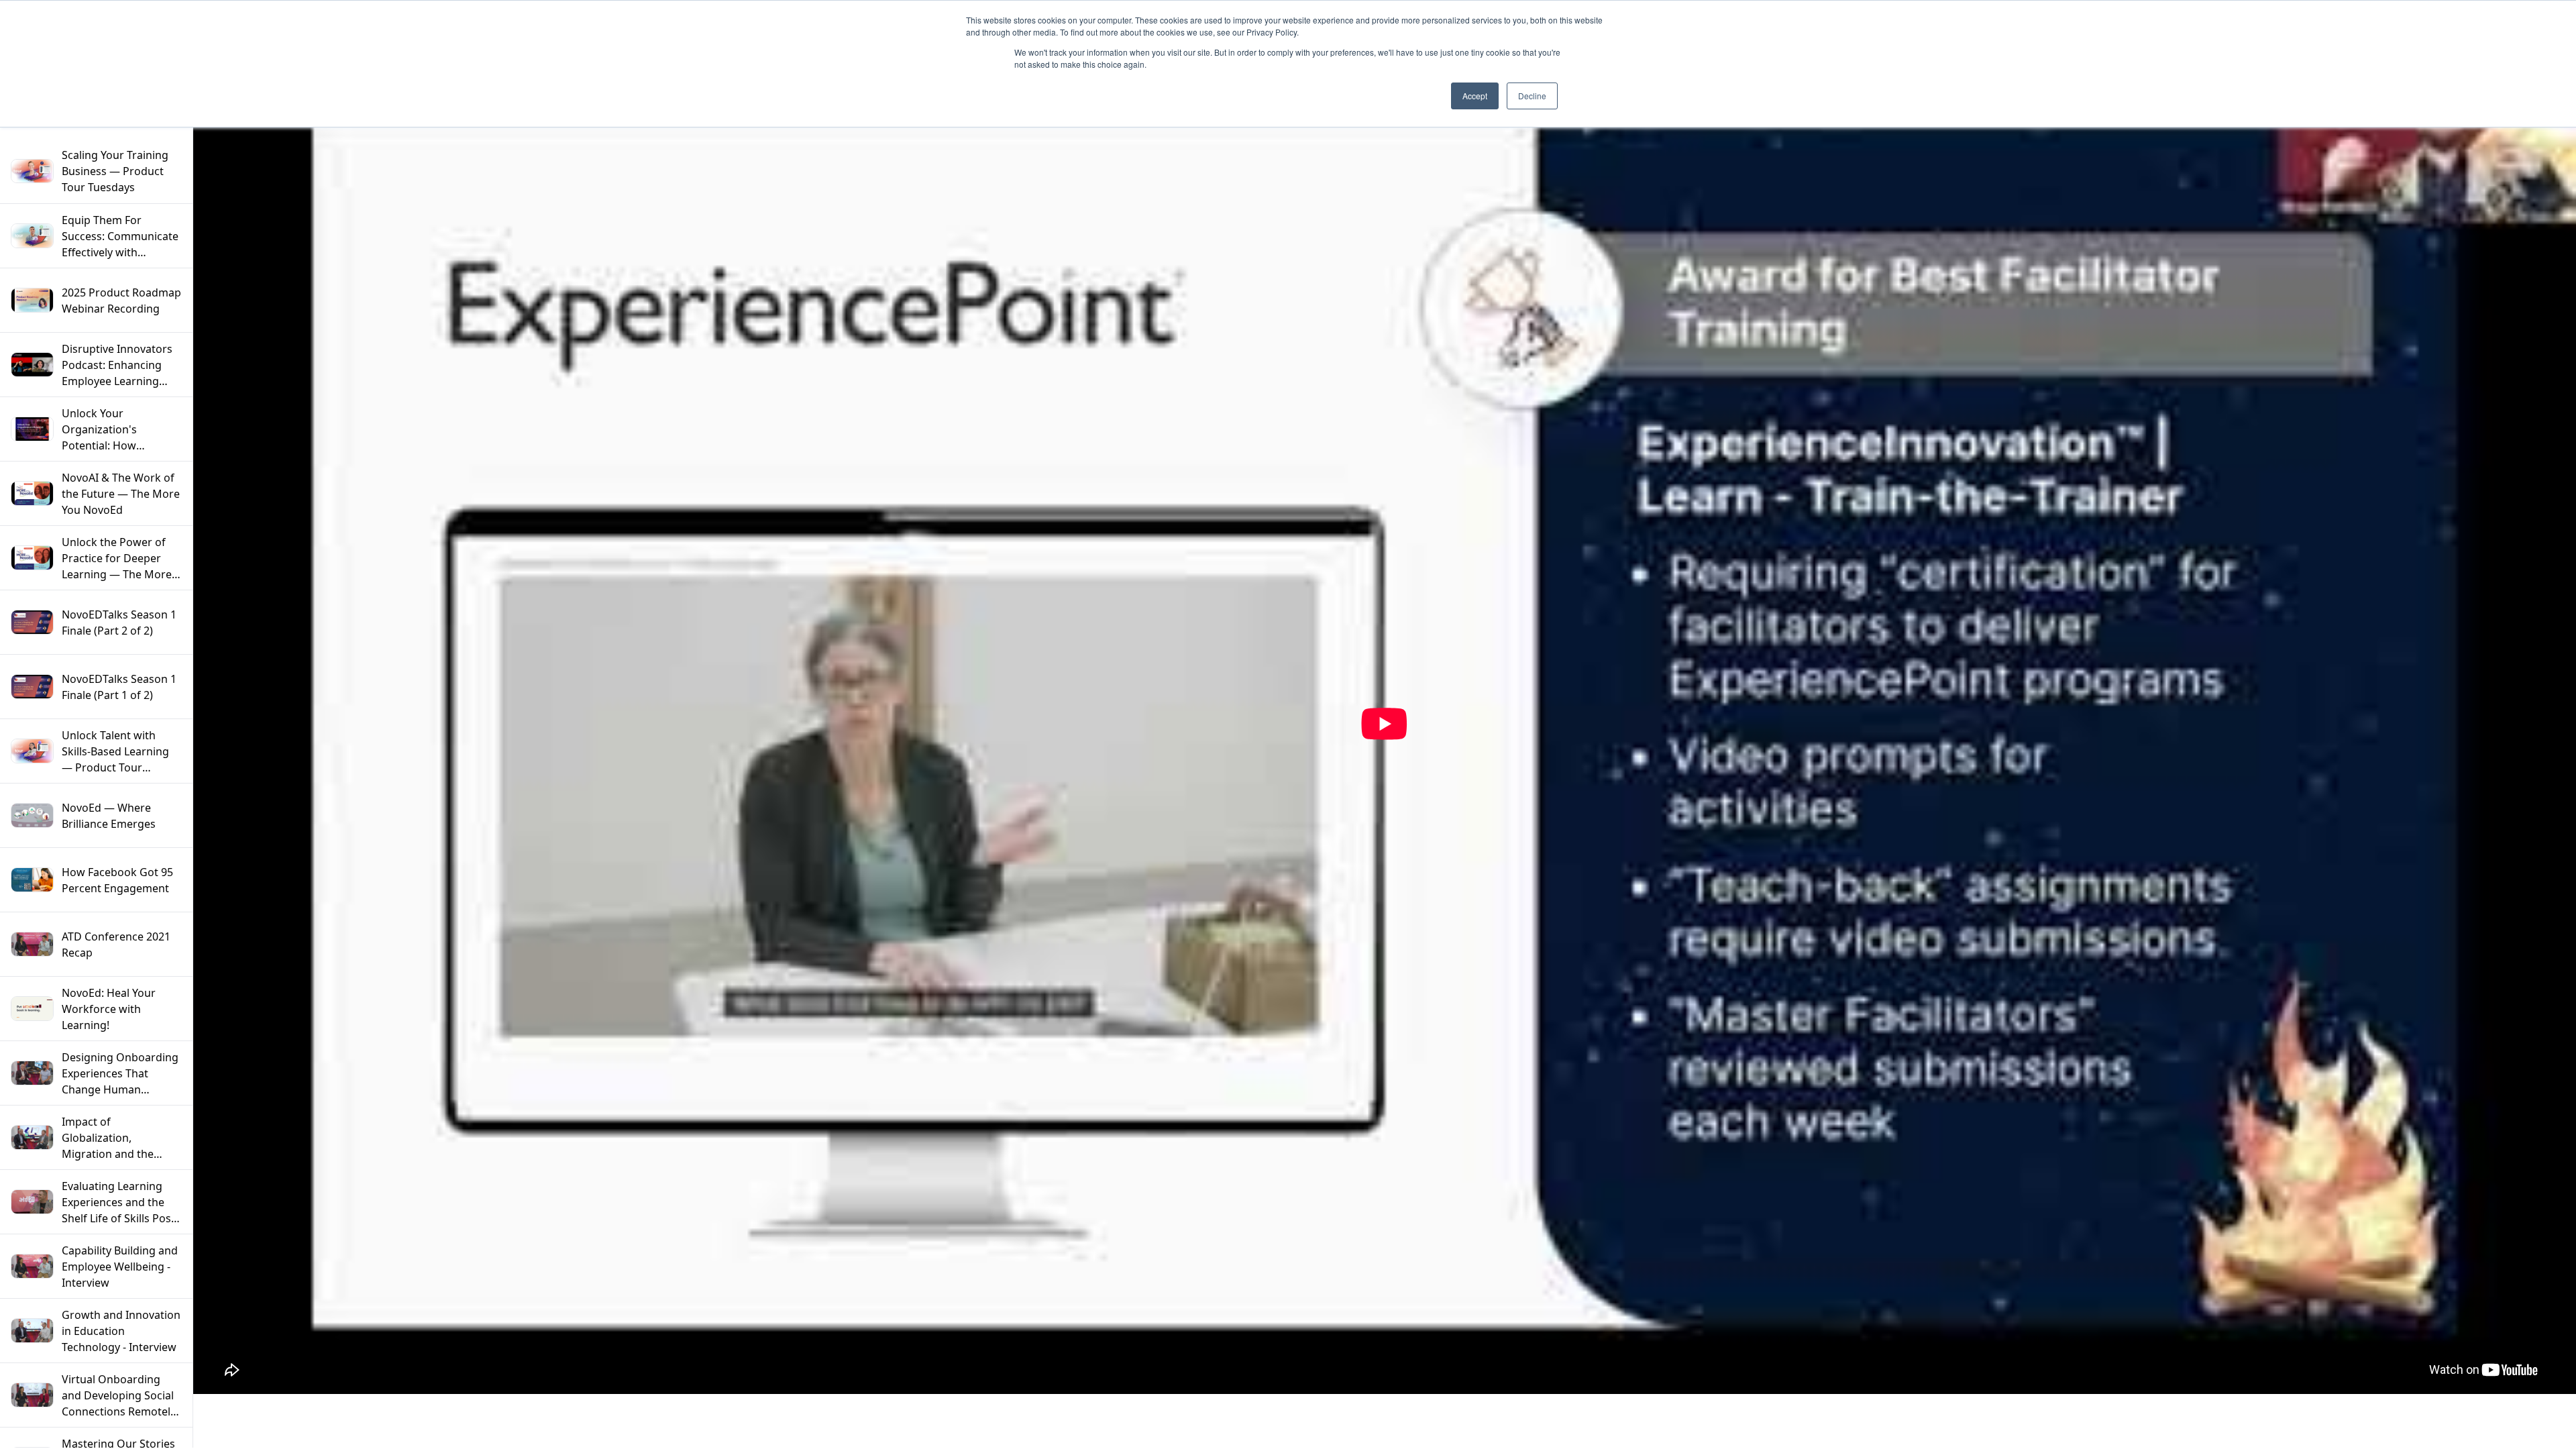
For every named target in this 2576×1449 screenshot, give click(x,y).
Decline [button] (1532, 96)
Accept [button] (1475, 96)
